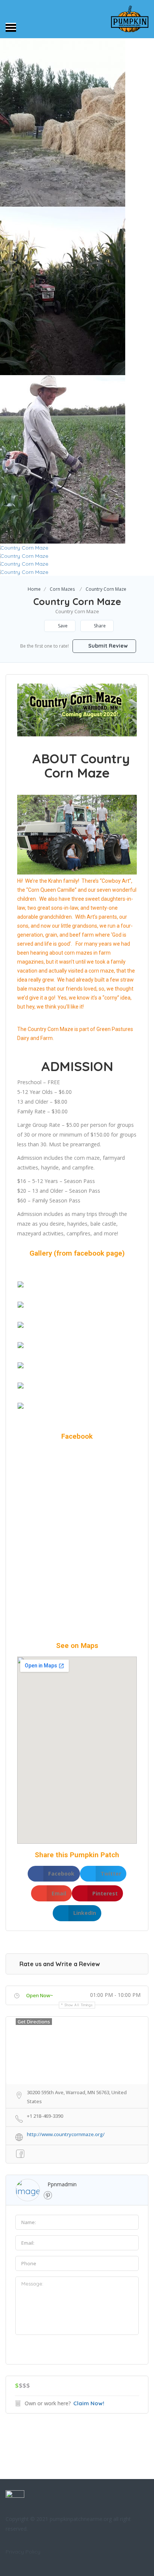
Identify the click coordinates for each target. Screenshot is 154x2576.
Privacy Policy (23, 2552)
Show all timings (79, 2005)
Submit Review (107, 646)
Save (62, 626)
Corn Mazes (62, 589)
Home (34, 589)
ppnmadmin (62, 2184)
